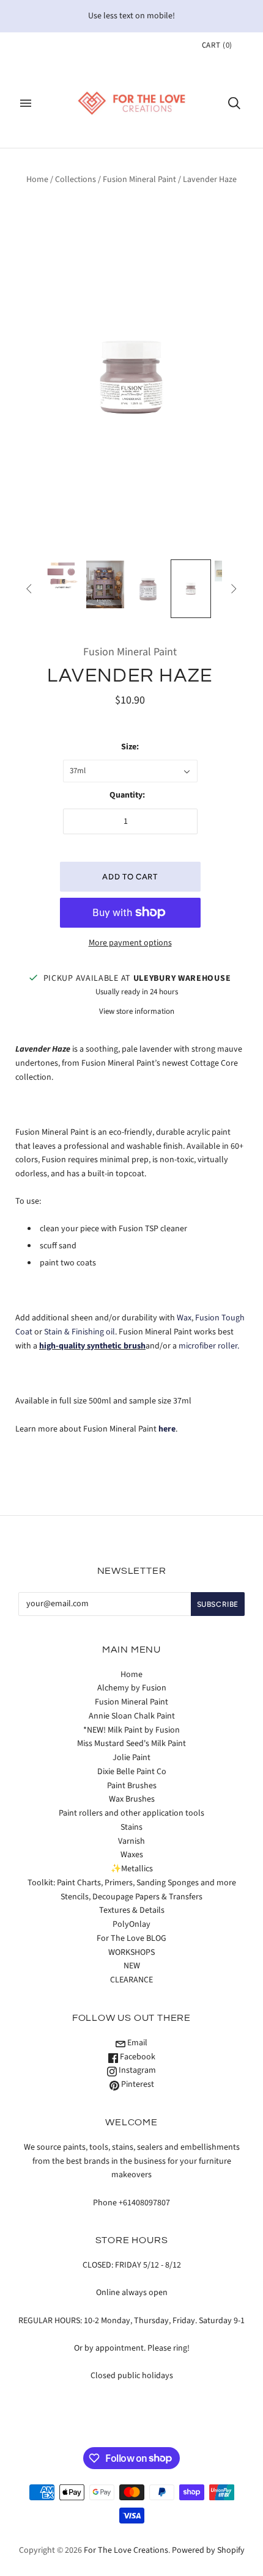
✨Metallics (132, 1869)
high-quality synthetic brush (92, 1346)
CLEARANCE (131, 1980)
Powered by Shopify (208, 2550)
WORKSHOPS (131, 1952)
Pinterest (137, 2084)
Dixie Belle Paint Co (132, 1772)
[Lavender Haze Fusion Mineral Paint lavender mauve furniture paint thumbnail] (105, 584)
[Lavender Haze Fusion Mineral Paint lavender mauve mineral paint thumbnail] (62, 575)
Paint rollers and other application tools (131, 1813)
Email (136, 2043)
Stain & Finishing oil (80, 1332)
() (217, 45)
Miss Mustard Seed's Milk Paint (131, 1744)
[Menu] (26, 103)
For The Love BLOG (131, 1938)
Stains (131, 1827)
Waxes (132, 1855)
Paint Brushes (132, 1786)
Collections (76, 180)
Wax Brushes (132, 1799)
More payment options (130, 943)
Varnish (131, 1841)
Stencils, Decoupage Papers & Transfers (131, 1897)
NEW (132, 1966)
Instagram (136, 2070)
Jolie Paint (131, 1758)
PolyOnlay (131, 1924)
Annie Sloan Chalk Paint (132, 1716)
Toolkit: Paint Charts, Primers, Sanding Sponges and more (132, 1883)
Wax (184, 1318)
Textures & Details (132, 1910)
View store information (137, 1011)
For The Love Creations (126, 2550)
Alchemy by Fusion (132, 1688)
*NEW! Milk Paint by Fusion (131, 1730)
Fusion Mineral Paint (139, 180)
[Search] (234, 103)
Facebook (137, 2057)
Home (37, 180)
